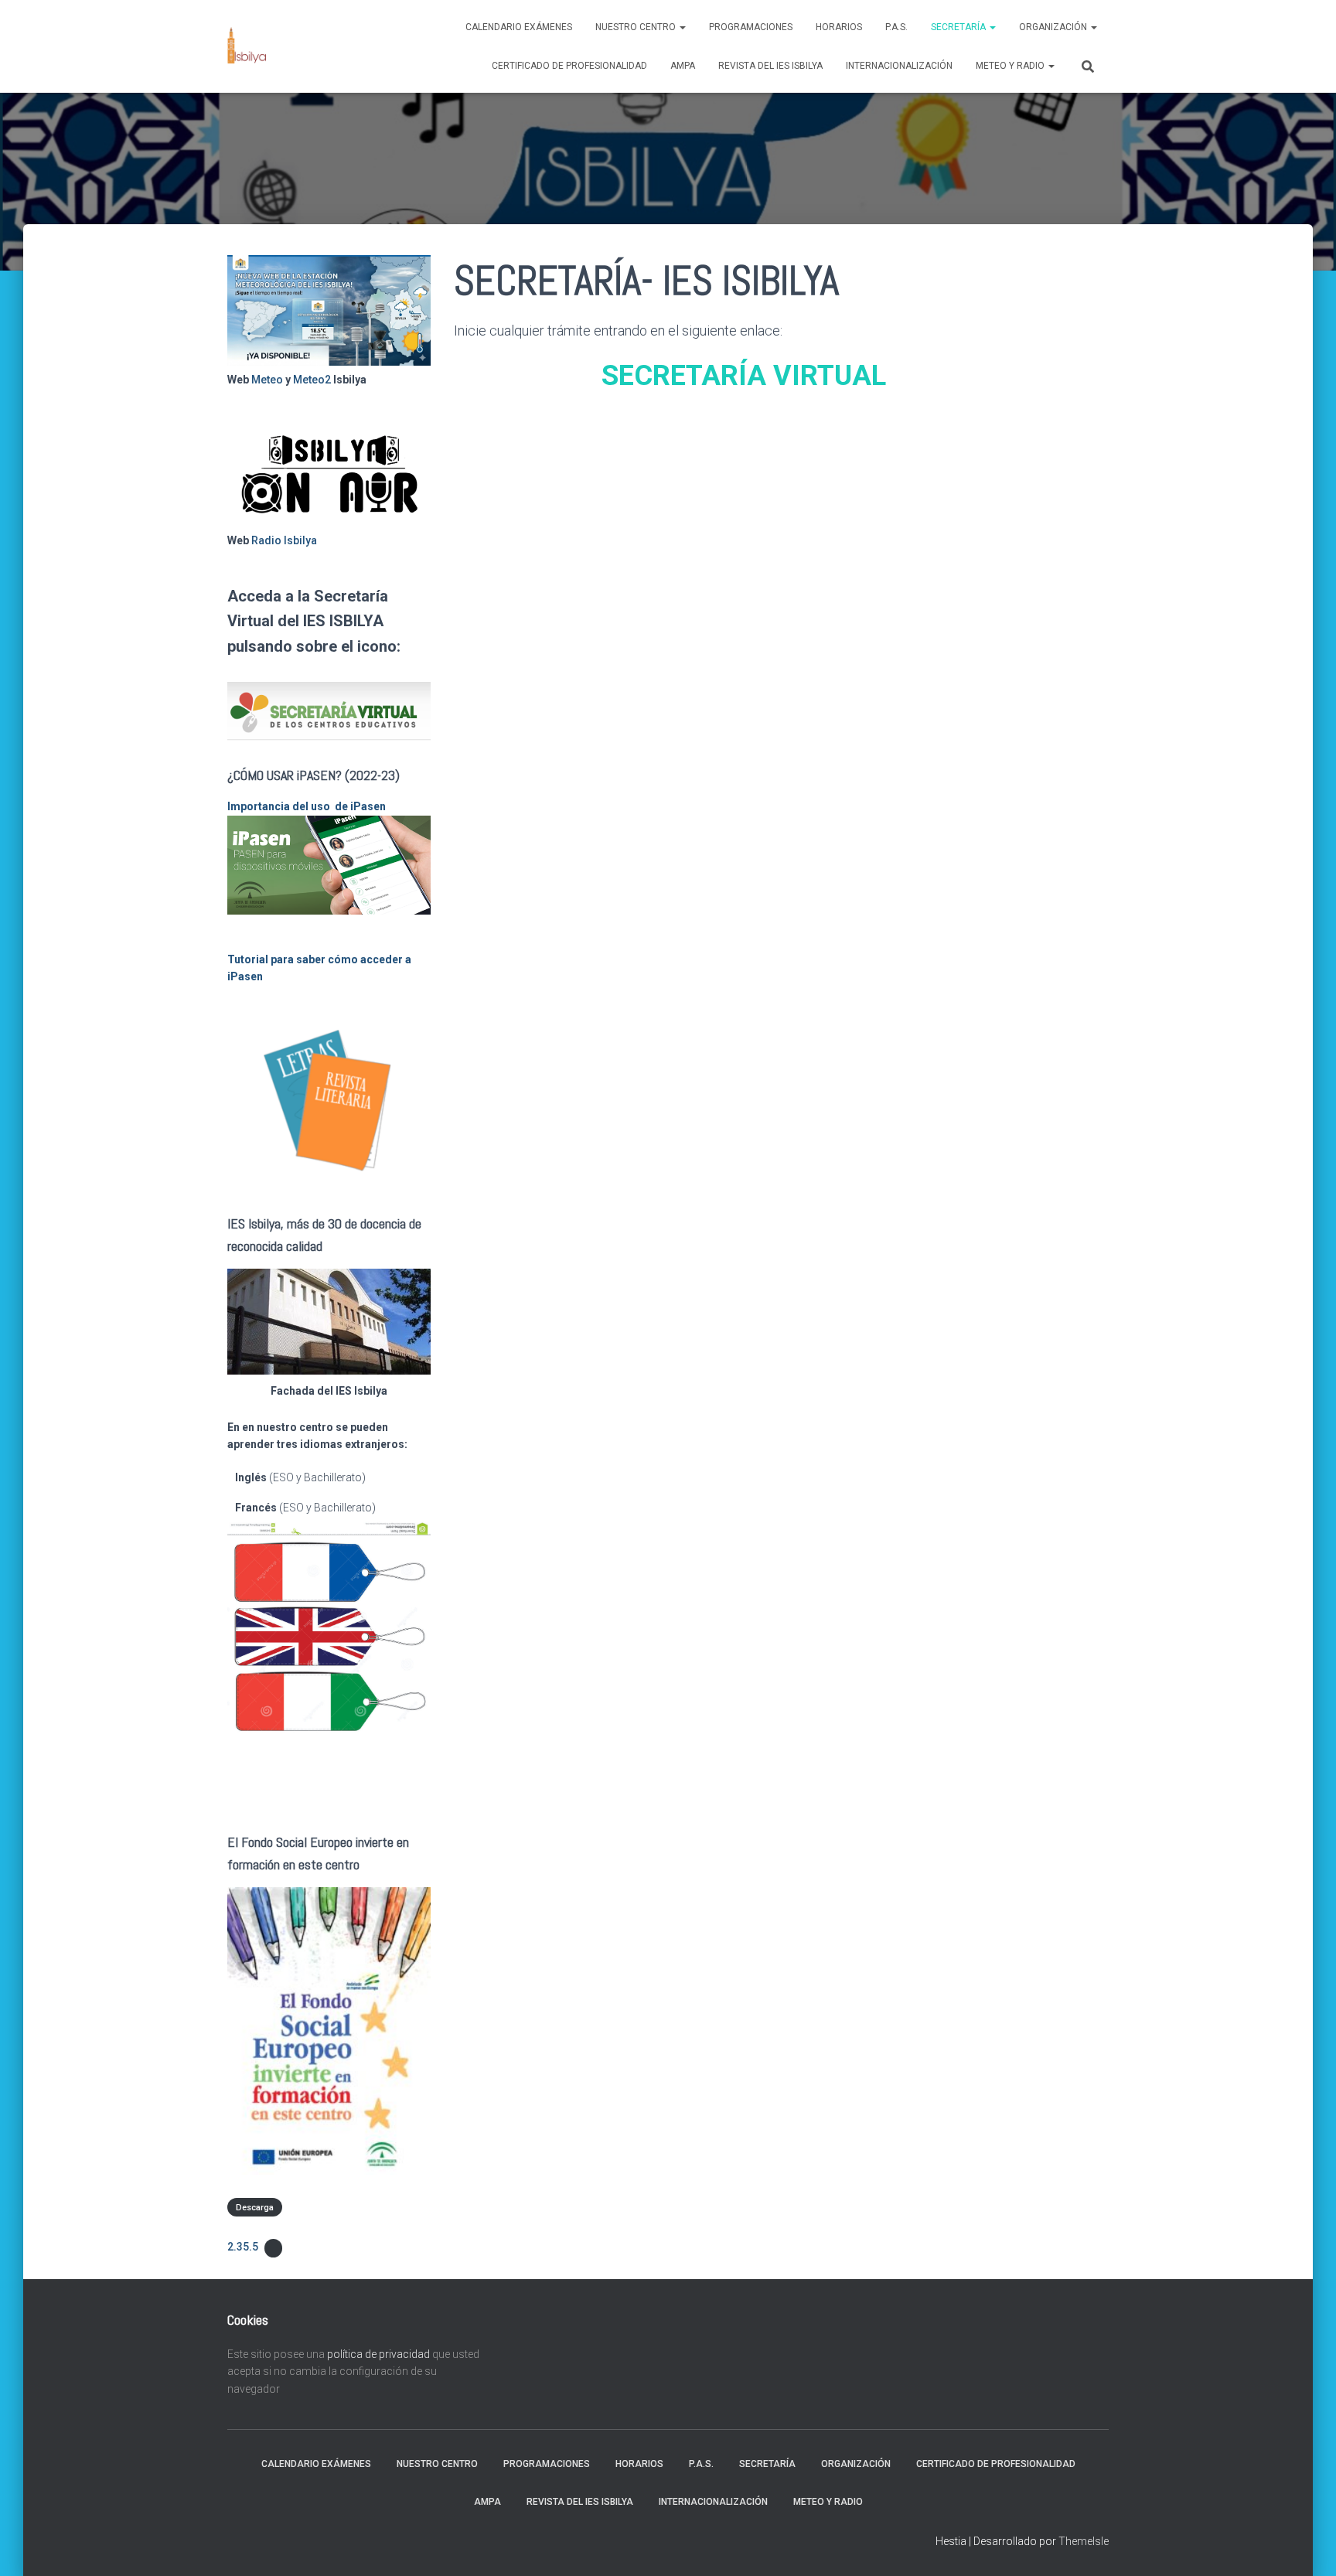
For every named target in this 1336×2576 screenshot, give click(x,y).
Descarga (255, 2208)
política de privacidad (378, 2354)
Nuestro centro (637, 27)
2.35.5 (243, 2247)
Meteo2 (312, 380)
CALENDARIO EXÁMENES (519, 27)
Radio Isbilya (284, 540)
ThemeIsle (1084, 2541)
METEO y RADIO (1011, 66)
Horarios (839, 27)
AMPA (683, 66)
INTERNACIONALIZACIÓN (899, 66)
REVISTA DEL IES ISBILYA (770, 66)
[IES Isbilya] (247, 46)
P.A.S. (896, 27)
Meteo (267, 380)
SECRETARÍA (959, 27)
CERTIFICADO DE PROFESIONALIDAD (569, 66)
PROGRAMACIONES (751, 27)
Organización (1054, 27)
